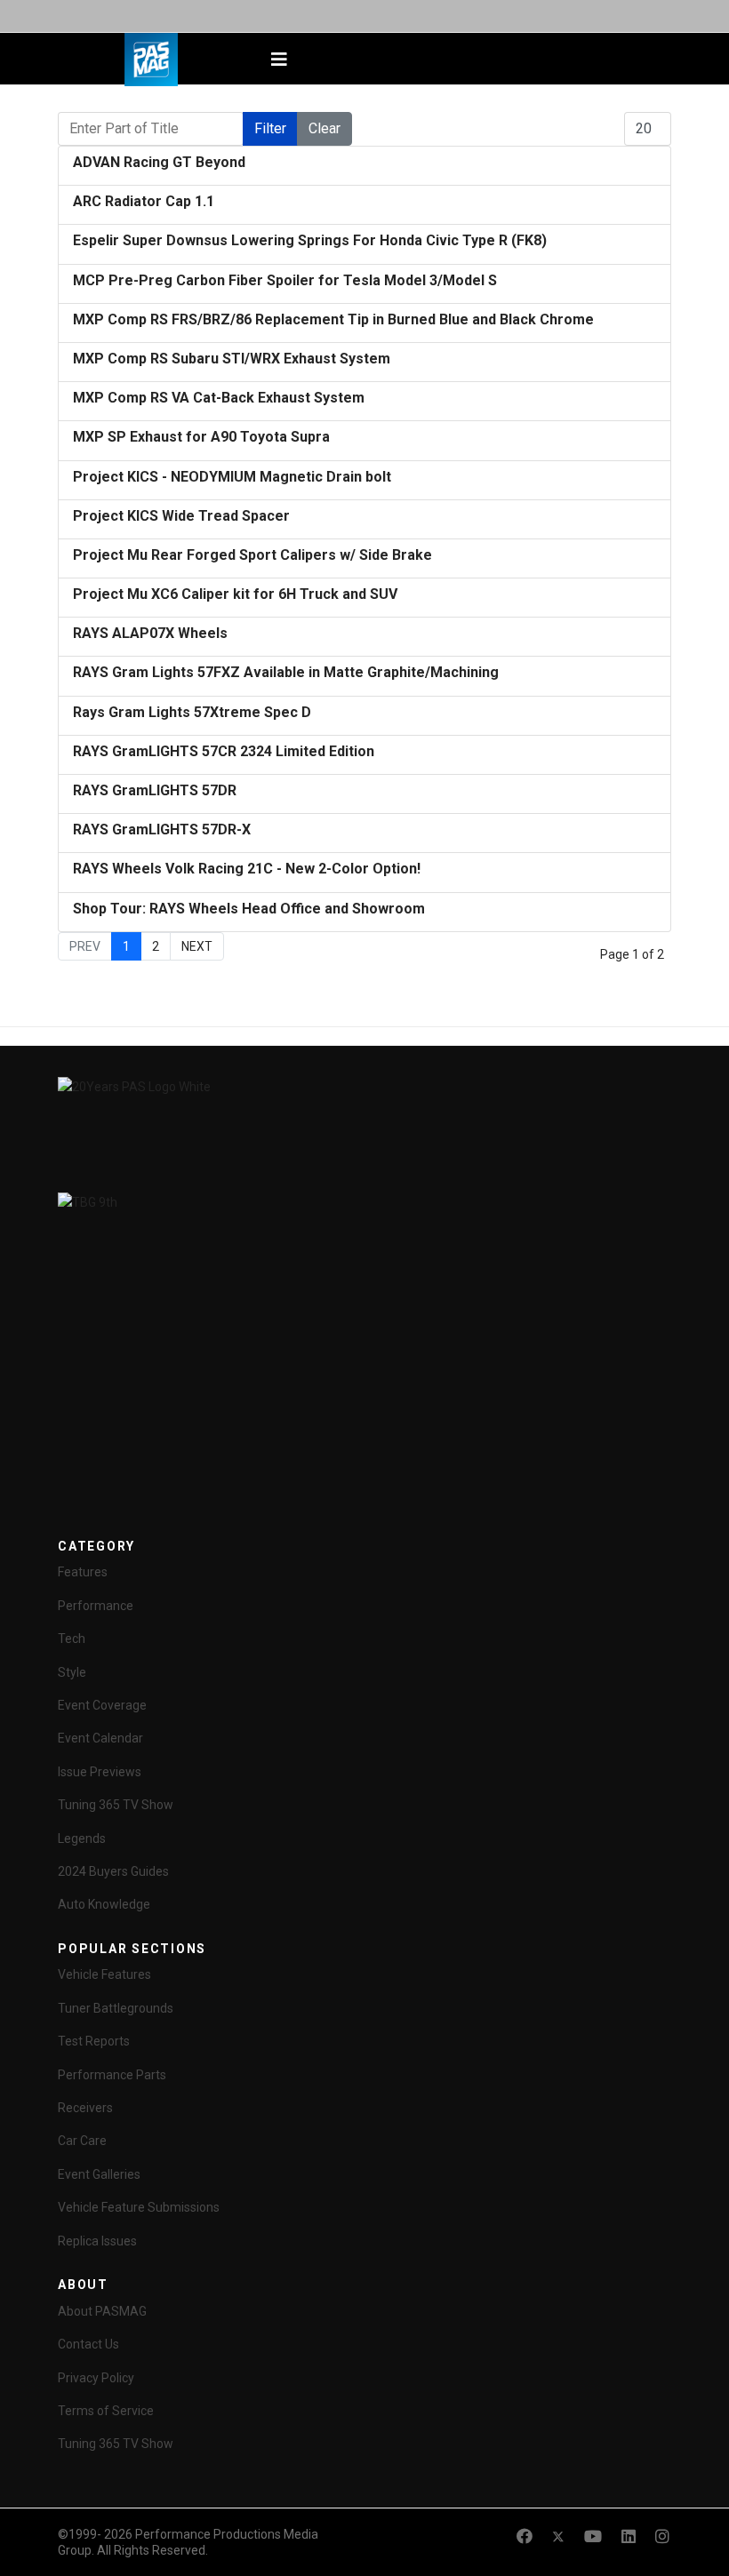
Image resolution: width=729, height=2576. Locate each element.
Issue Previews (100, 1772)
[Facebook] (525, 2536)
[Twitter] (558, 2536)
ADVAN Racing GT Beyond (159, 162)
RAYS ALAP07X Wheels (150, 633)
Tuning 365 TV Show (116, 1805)
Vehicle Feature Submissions (139, 2207)
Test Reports (94, 2041)
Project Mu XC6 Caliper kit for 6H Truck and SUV (235, 594)
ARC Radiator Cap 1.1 (144, 201)
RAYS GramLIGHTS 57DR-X (162, 829)
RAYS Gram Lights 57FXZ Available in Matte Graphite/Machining (286, 672)
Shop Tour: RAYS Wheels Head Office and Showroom (249, 909)
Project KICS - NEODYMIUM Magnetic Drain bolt (232, 477)
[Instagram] (662, 2536)
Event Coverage (102, 1705)
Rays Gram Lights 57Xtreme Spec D (192, 712)
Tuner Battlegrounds (116, 2008)
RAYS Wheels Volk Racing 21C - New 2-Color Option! (247, 869)
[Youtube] (593, 2536)
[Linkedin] (629, 2536)
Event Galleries (99, 2174)
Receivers (85, 2108)
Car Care (82, 2141)
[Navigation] (279, 60)
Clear (324, 128)
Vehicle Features (104, 1974)
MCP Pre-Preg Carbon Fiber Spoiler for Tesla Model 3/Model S (285, 280)
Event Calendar (100, 1738)
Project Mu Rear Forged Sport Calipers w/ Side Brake (252, 555)
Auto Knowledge (104, 1904)
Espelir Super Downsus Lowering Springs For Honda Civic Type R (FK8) (310, 240)
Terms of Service (106, 2411)
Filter (270, 128)
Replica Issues (97, 2241)
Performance (96, 1606)
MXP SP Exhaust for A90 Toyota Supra (201, 437)
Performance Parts (112, 2075)
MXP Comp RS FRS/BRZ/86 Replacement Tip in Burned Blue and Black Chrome (333, 319)
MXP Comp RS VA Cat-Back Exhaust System (219, 398)
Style (72, 1672)
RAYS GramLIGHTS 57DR (155, 790)
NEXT (197, 946)
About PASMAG (102, 2311)
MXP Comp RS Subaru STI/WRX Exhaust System (232, 359)
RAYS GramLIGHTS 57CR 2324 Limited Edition (224, 751)
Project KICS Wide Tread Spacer (181, 516)
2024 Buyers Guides (113, 1871)
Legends (82, 1838)
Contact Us (88, 2344)
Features (83, 1572)
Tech (72, 1639)
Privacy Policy (96, 2378)
